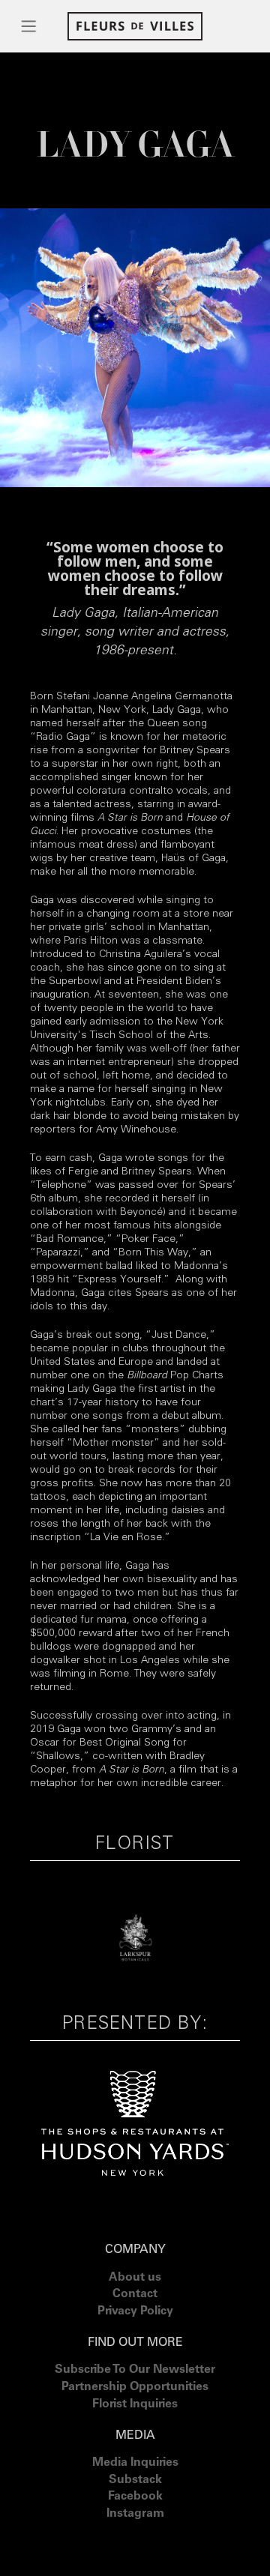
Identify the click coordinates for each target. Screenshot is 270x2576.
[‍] (135, 2533)
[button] (29, 26)
